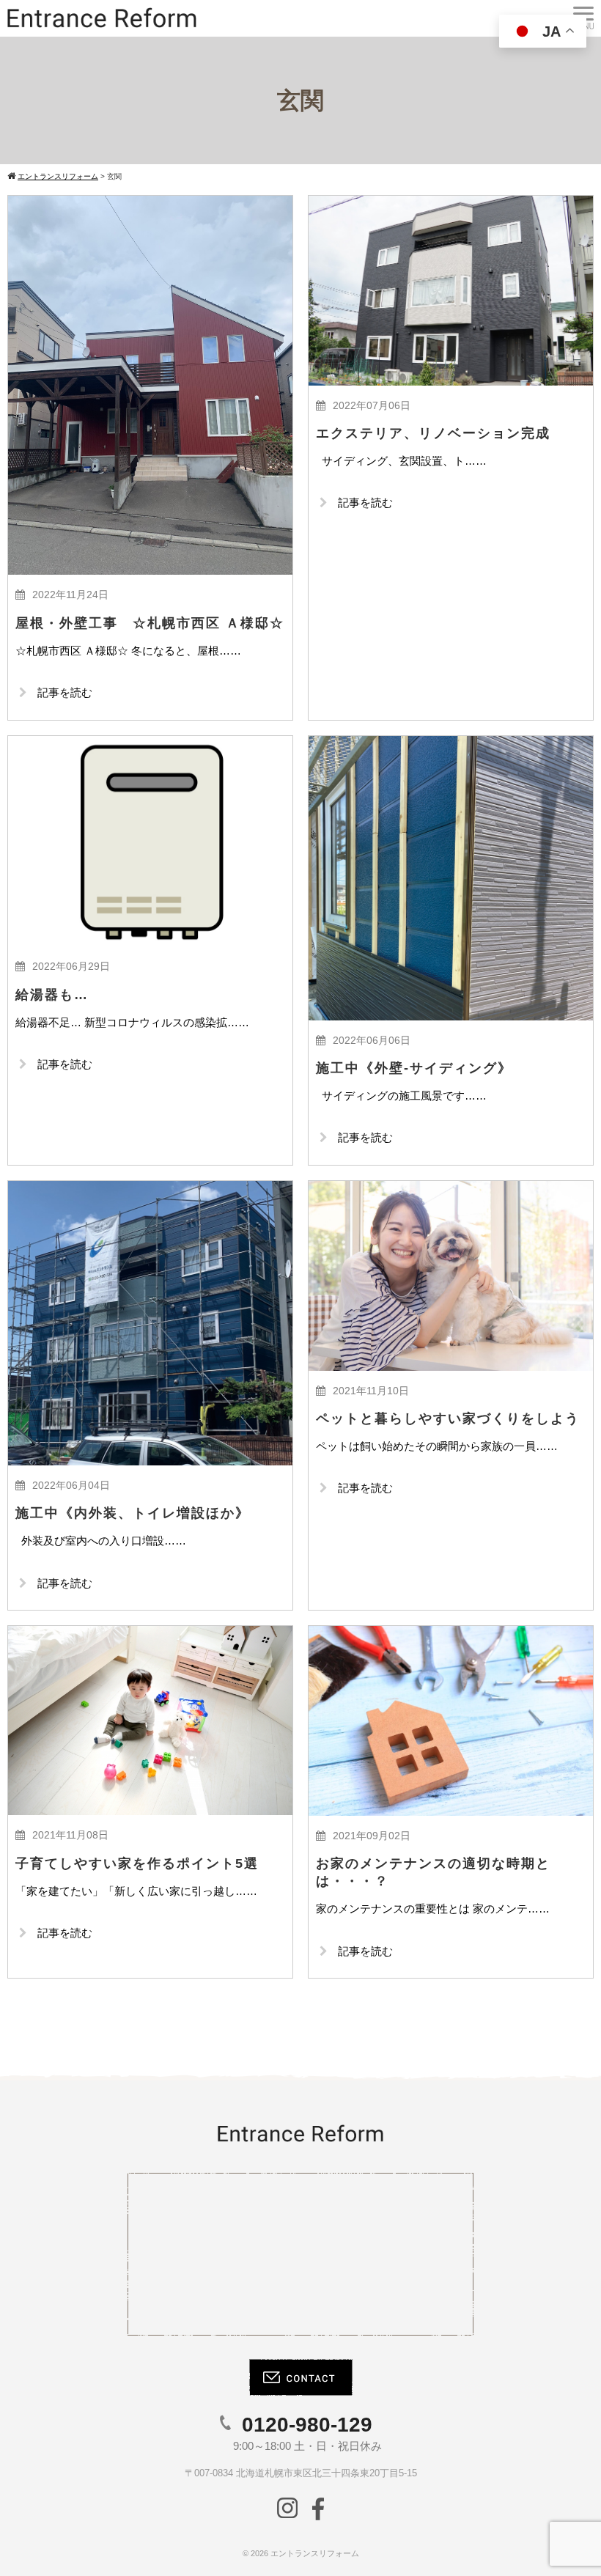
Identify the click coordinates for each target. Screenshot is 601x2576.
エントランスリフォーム (315, 2553)
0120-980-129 (307, 2425)
